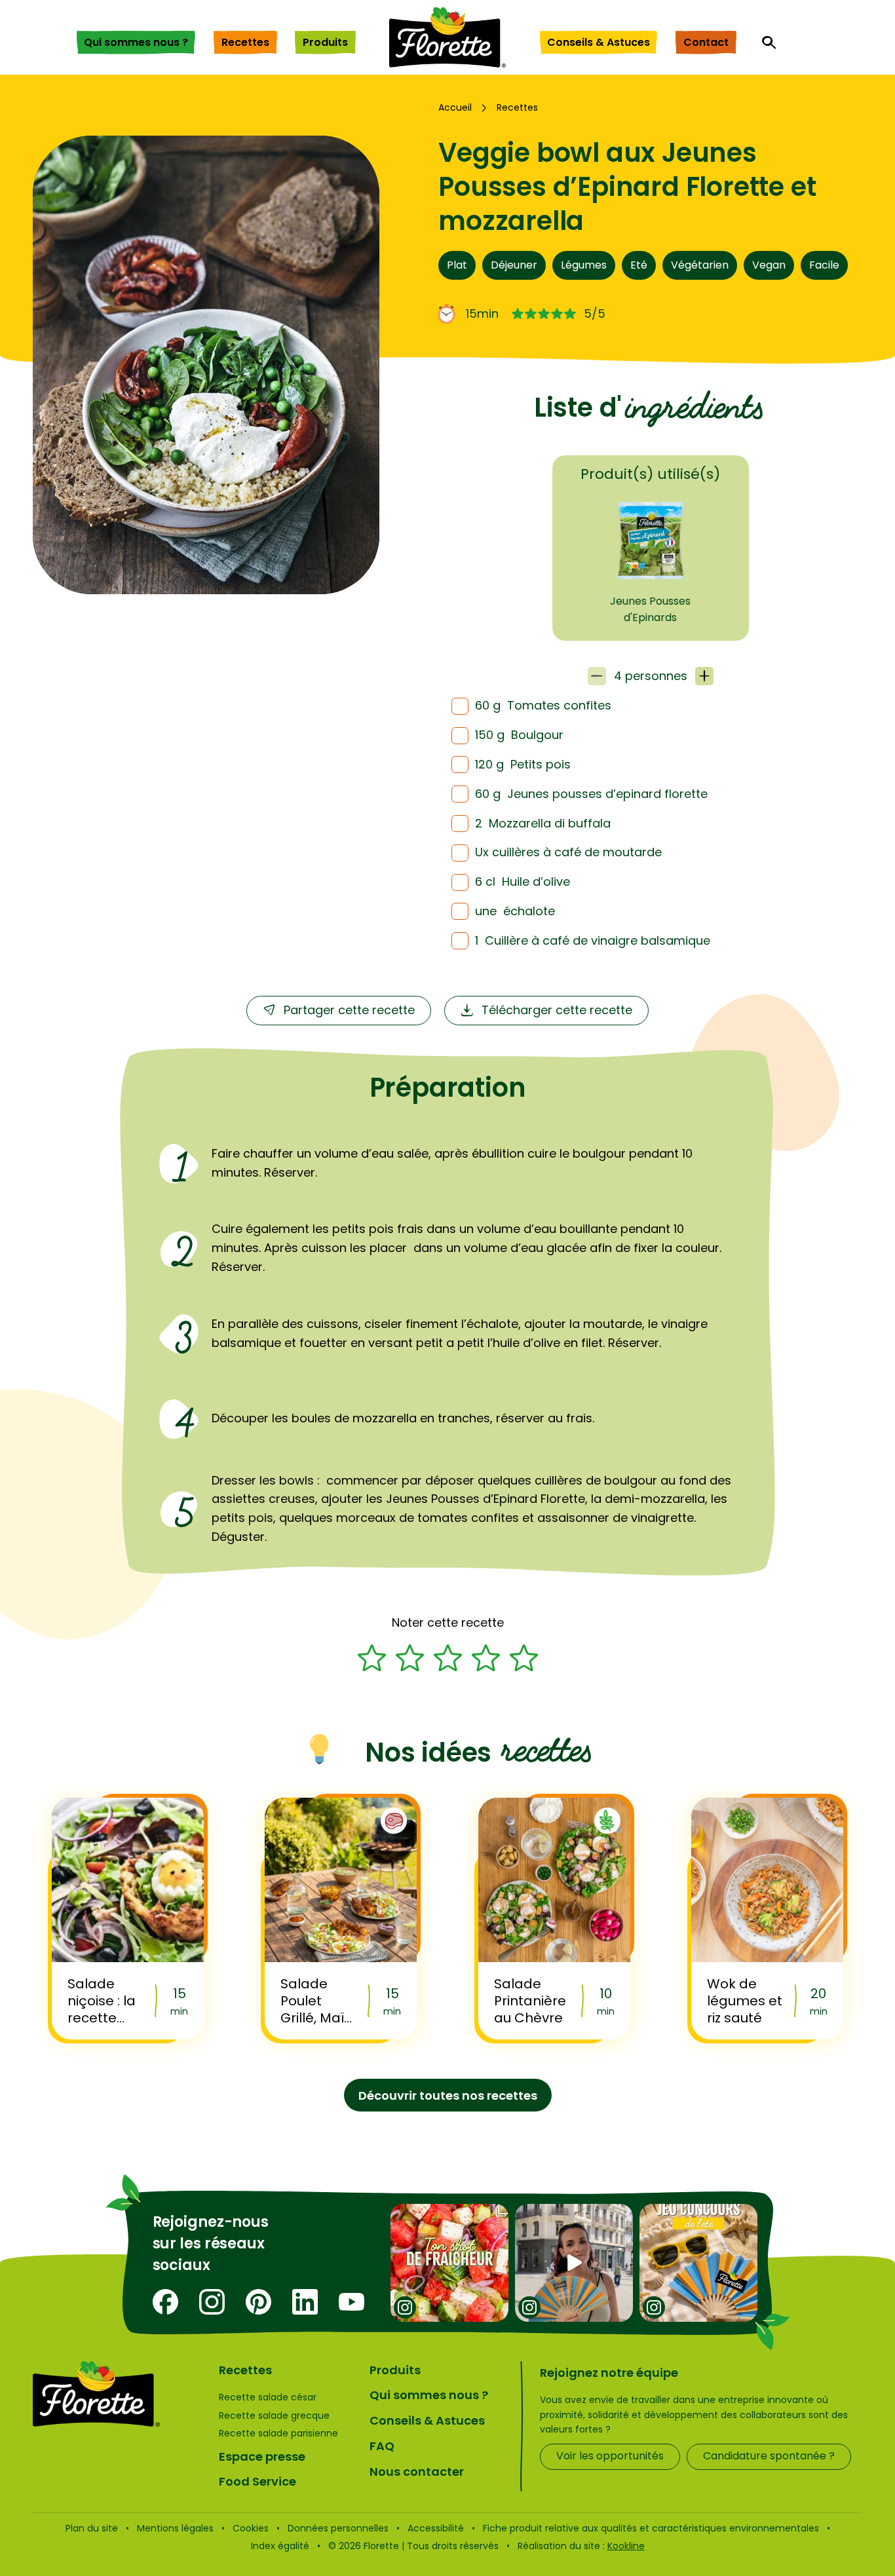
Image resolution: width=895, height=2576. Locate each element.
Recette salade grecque (274, 2415)
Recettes (245, 42)
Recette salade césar (268, 2397)
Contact (706, 42)
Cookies (251, 2528)
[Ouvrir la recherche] (769, 43)
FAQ (382, 2446)
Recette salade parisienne (278, 2433)
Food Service (257, 2481)
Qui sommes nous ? (136, 42)
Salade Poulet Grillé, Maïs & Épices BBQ (316, 2001)
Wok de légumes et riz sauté (745, 2001)
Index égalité (280, 2546)
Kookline (626, 2546)
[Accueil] (447, 37)
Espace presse (262, 2456)
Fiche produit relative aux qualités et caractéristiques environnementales (651, 2528)
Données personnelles (338, 2528)
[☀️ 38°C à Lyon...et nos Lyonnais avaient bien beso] (574, 2263)
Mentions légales (175, 2528)
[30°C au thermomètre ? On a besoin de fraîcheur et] (449, 2263)
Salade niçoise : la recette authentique (106, 2001)
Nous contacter (417, 2472)
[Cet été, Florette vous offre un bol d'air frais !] (698, 2263)
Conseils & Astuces (599, 42)
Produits (325, 42)
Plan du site (92, 2528)
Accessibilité (436, 2528)
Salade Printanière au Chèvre (530, 2001)
